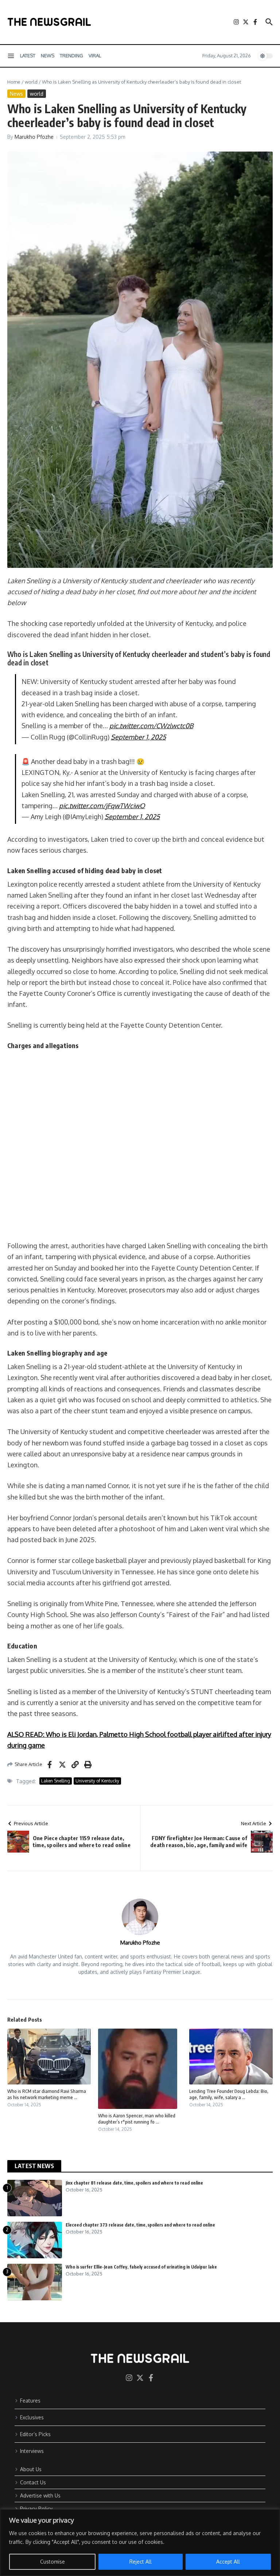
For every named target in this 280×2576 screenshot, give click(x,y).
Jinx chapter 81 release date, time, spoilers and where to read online (134, 2183)
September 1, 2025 (138, 737)
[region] (140, 2543)
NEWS (48, 56)
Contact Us (33, 2482)
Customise (52, 2562)
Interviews (32, 2451)
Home (14, 82)
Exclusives (32, 2417)
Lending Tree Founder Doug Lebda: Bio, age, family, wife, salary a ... (229, 2094)
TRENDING (71, 56)
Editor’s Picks (35, 2434)
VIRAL (95, 56)
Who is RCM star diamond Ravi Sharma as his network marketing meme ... (47, 2094)
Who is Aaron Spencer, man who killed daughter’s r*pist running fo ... (137, 2119)
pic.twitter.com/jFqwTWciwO (102, 806)
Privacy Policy (36, 2509)
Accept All (228, 2562)
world (31, 82)
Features (30, 2401)
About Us (31, 2469)
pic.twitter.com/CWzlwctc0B (151, 726)
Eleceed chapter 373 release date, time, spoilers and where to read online (140, 2225)
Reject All (141, 2562)
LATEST (28, 56)
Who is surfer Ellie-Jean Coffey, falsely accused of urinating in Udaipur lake (141, 2267)
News (16, 94)
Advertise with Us (40, 2495)
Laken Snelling (56, 1781)
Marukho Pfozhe (34, 137)
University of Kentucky (97, 1781)
